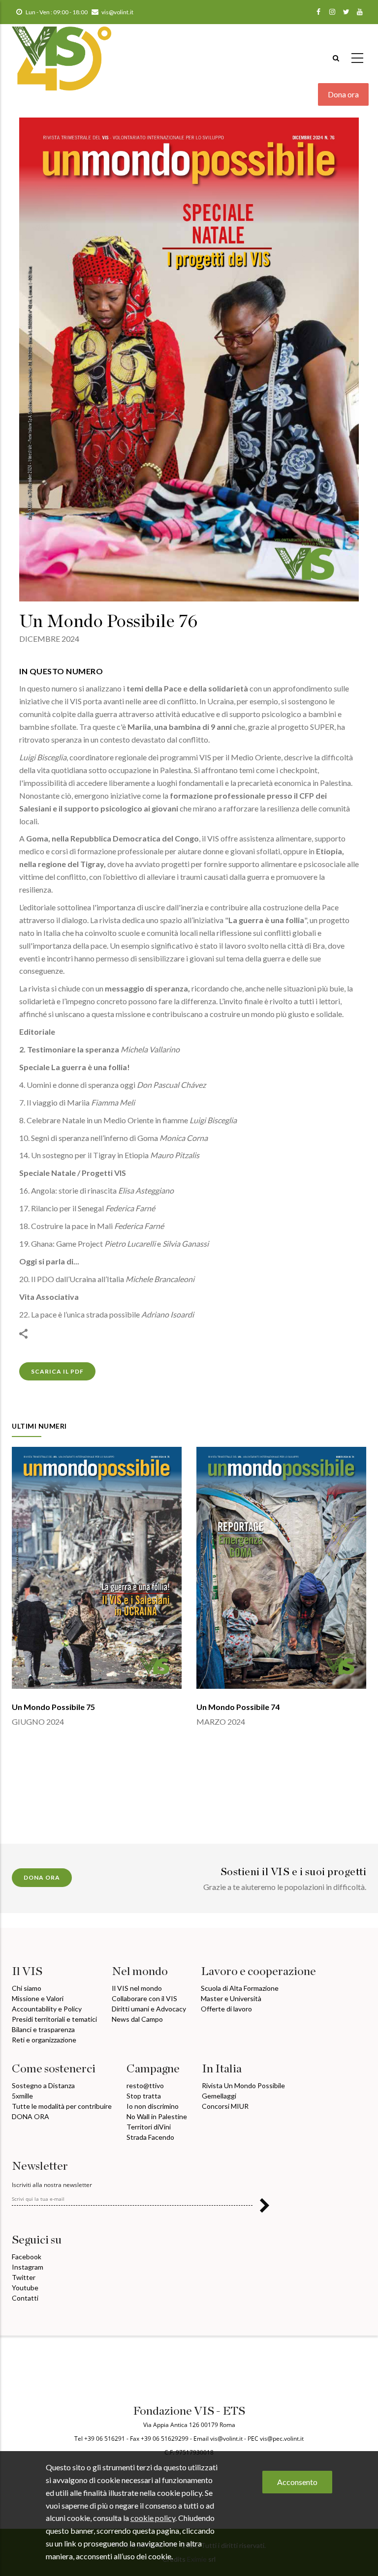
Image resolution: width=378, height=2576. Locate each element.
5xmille (22, 2096)
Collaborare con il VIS (144, 1998)
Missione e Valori (38, 1998)
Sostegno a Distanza (43, 2085)
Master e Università (231, 1998)
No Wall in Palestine (157, 2116)
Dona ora (343, 94)
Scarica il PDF (57, 1371)
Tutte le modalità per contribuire (62, 2106)
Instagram (28, 2267)
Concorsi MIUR (225, 2106)
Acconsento (297, 2482)
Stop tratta (144, 2096)
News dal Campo (137, 2019)
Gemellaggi (219, 2096)
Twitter (24, 2277)
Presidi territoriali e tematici (54, 2019)
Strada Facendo (150, 2137)
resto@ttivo (145, 2085)
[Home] (62, 54)
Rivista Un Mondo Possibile (243, 2085)
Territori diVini (149, 2127)
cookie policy (153, 2518)
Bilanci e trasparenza (43, 2029)
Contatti (25, 2298)
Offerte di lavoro (226, 2009)
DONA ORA (31, 2116)
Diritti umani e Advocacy (149, 2009)
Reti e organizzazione (44, 2040)
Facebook (27, 2257)
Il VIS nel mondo (137, 1988)
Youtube (25, 2288)
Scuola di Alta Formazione (240, 1988)
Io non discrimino (153, 2106)
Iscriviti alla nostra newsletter (52, 2185)
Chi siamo (27, 1988)
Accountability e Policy (47, 2009)
